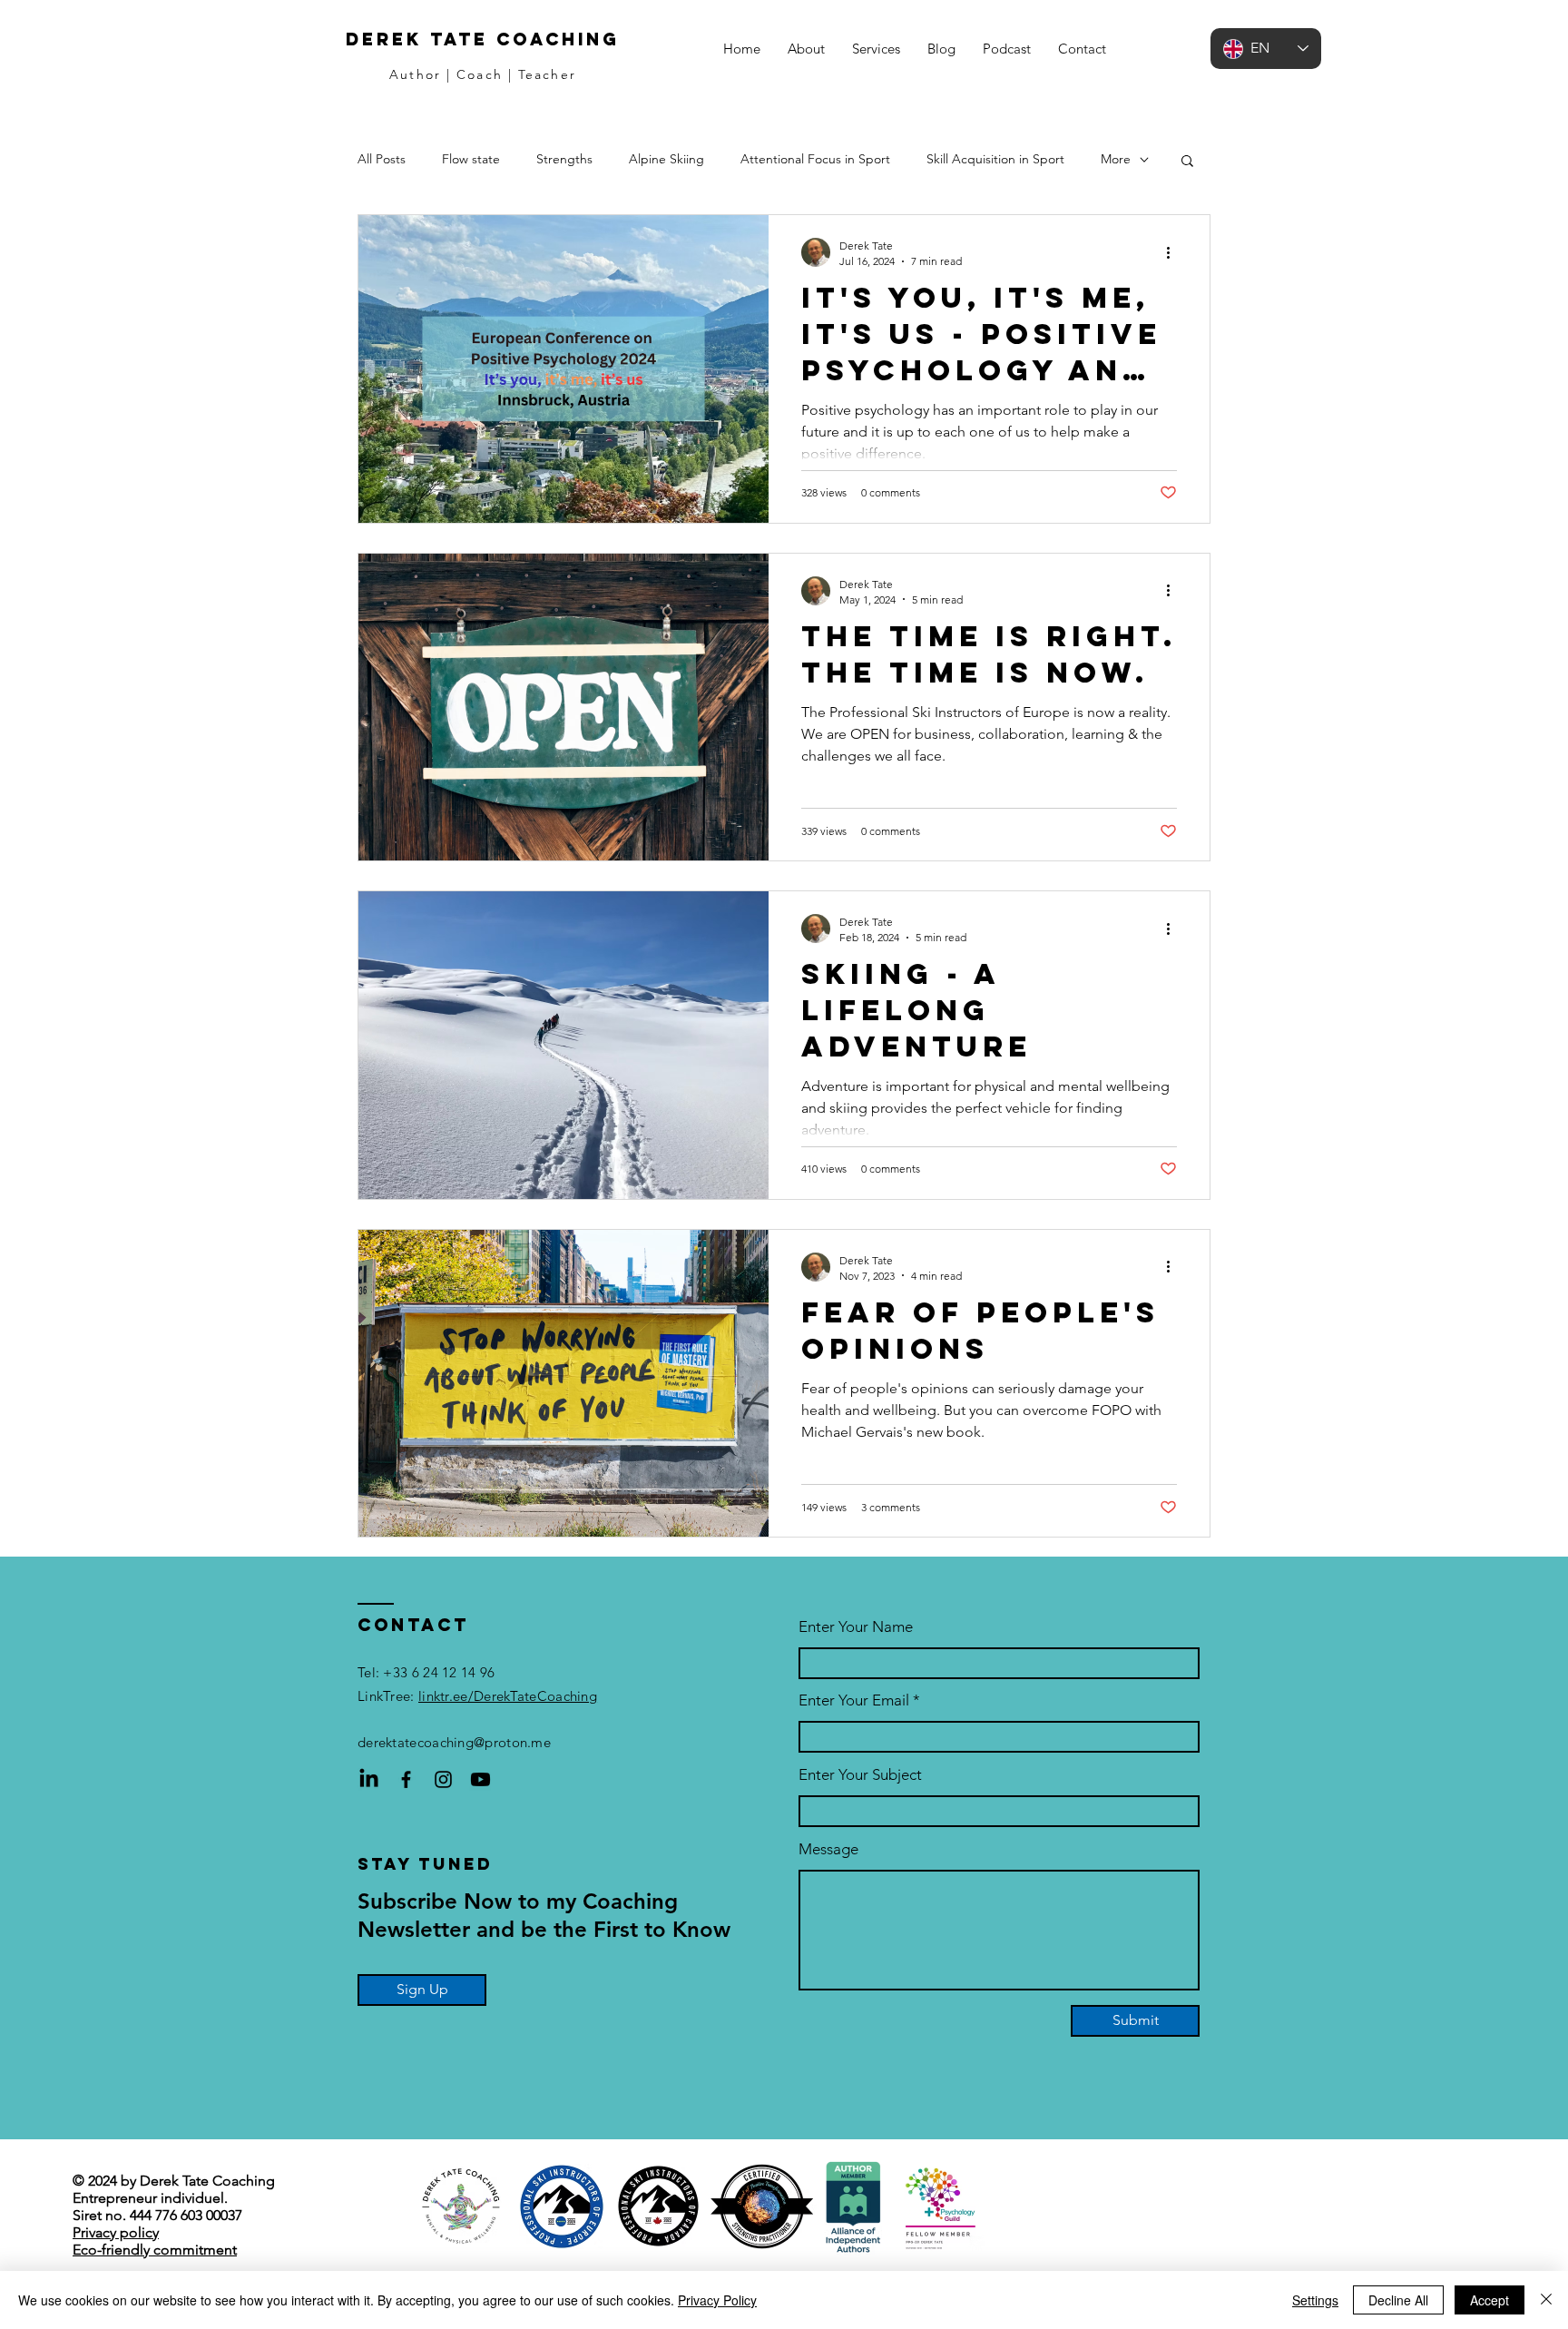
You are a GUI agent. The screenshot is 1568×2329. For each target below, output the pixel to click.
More (1116, 159)
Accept (1490, 2300)
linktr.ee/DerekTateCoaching (508, 1696)
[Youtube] (480, 1779)
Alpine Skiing (666, 159)
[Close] (1546, 2300)
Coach (480, 74)
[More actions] (1174, 252)
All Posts (382, 159)
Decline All (1398, 2300)
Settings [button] (1315, 2300)
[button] (876, 49)
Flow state (471, 159)
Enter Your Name (856, 1627)
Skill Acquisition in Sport (995, 159)
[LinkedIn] (369, 1779)
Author (415, 74)
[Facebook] (406, 1779)
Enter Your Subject (860, 1775)
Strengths (564, 159)
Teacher (547, 74)
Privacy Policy (717, 2300)
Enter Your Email (854, 1700)
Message (828, 1849)
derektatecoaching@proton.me (454, 1742)
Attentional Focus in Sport (815, 159)
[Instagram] (443, 1779)
